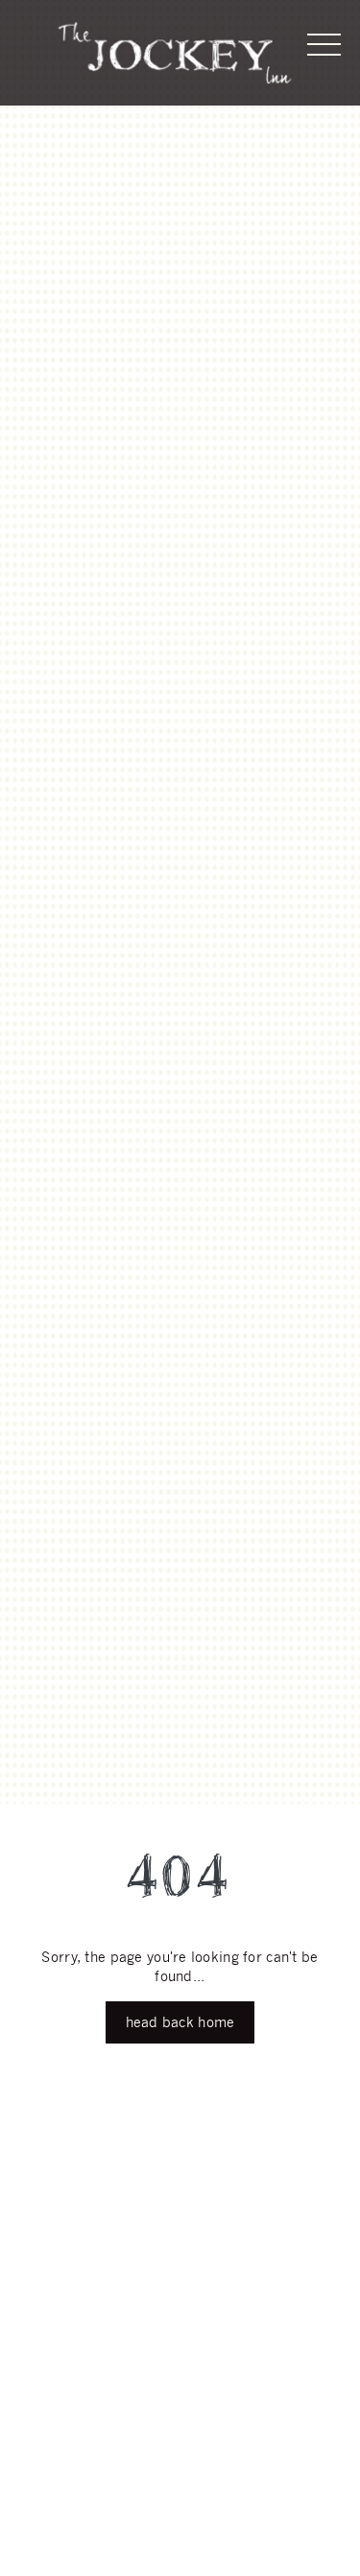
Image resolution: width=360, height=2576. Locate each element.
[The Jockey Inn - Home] (175, 53)
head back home (180, 2022)
